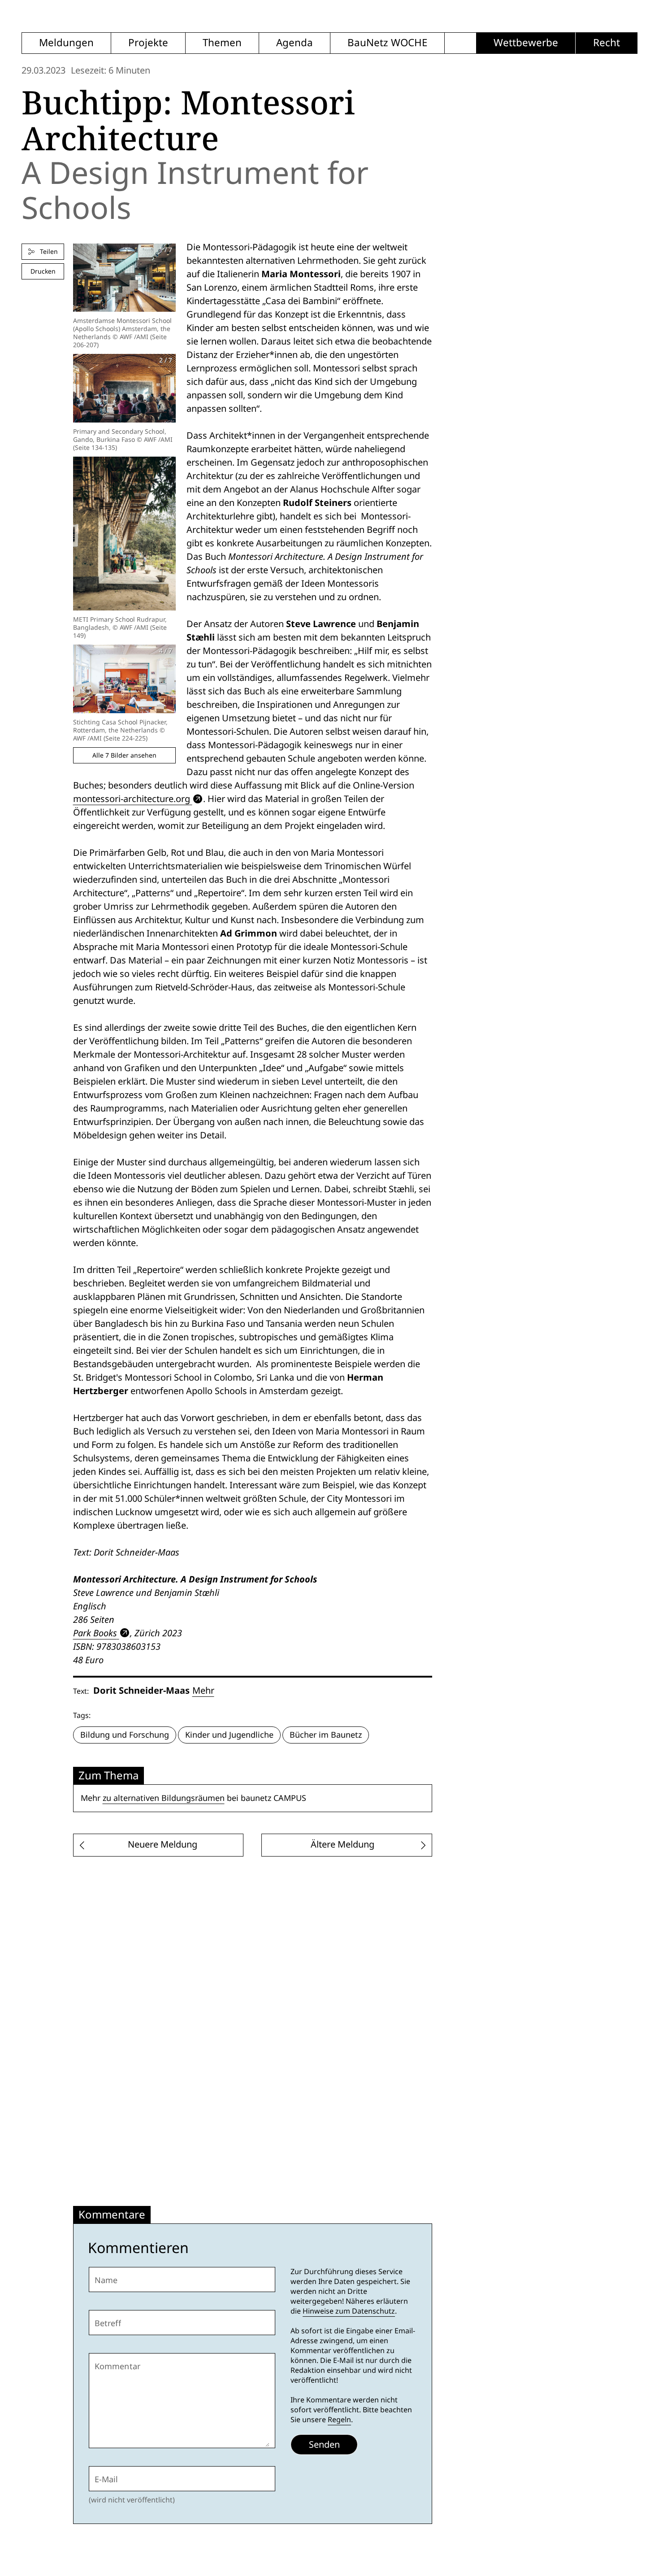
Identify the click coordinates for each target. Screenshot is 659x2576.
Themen (222, 43)
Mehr (203, 1691)
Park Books (95, 1633)
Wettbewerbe (526, 43)
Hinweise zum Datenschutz (349, 2311)
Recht (607, 43)
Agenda (295, 43)
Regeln (339, 2420)
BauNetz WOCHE (387, 43)
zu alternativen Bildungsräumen (164, 1798)
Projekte (148, 43)
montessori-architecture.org (132, 799)
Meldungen (66, 43)
